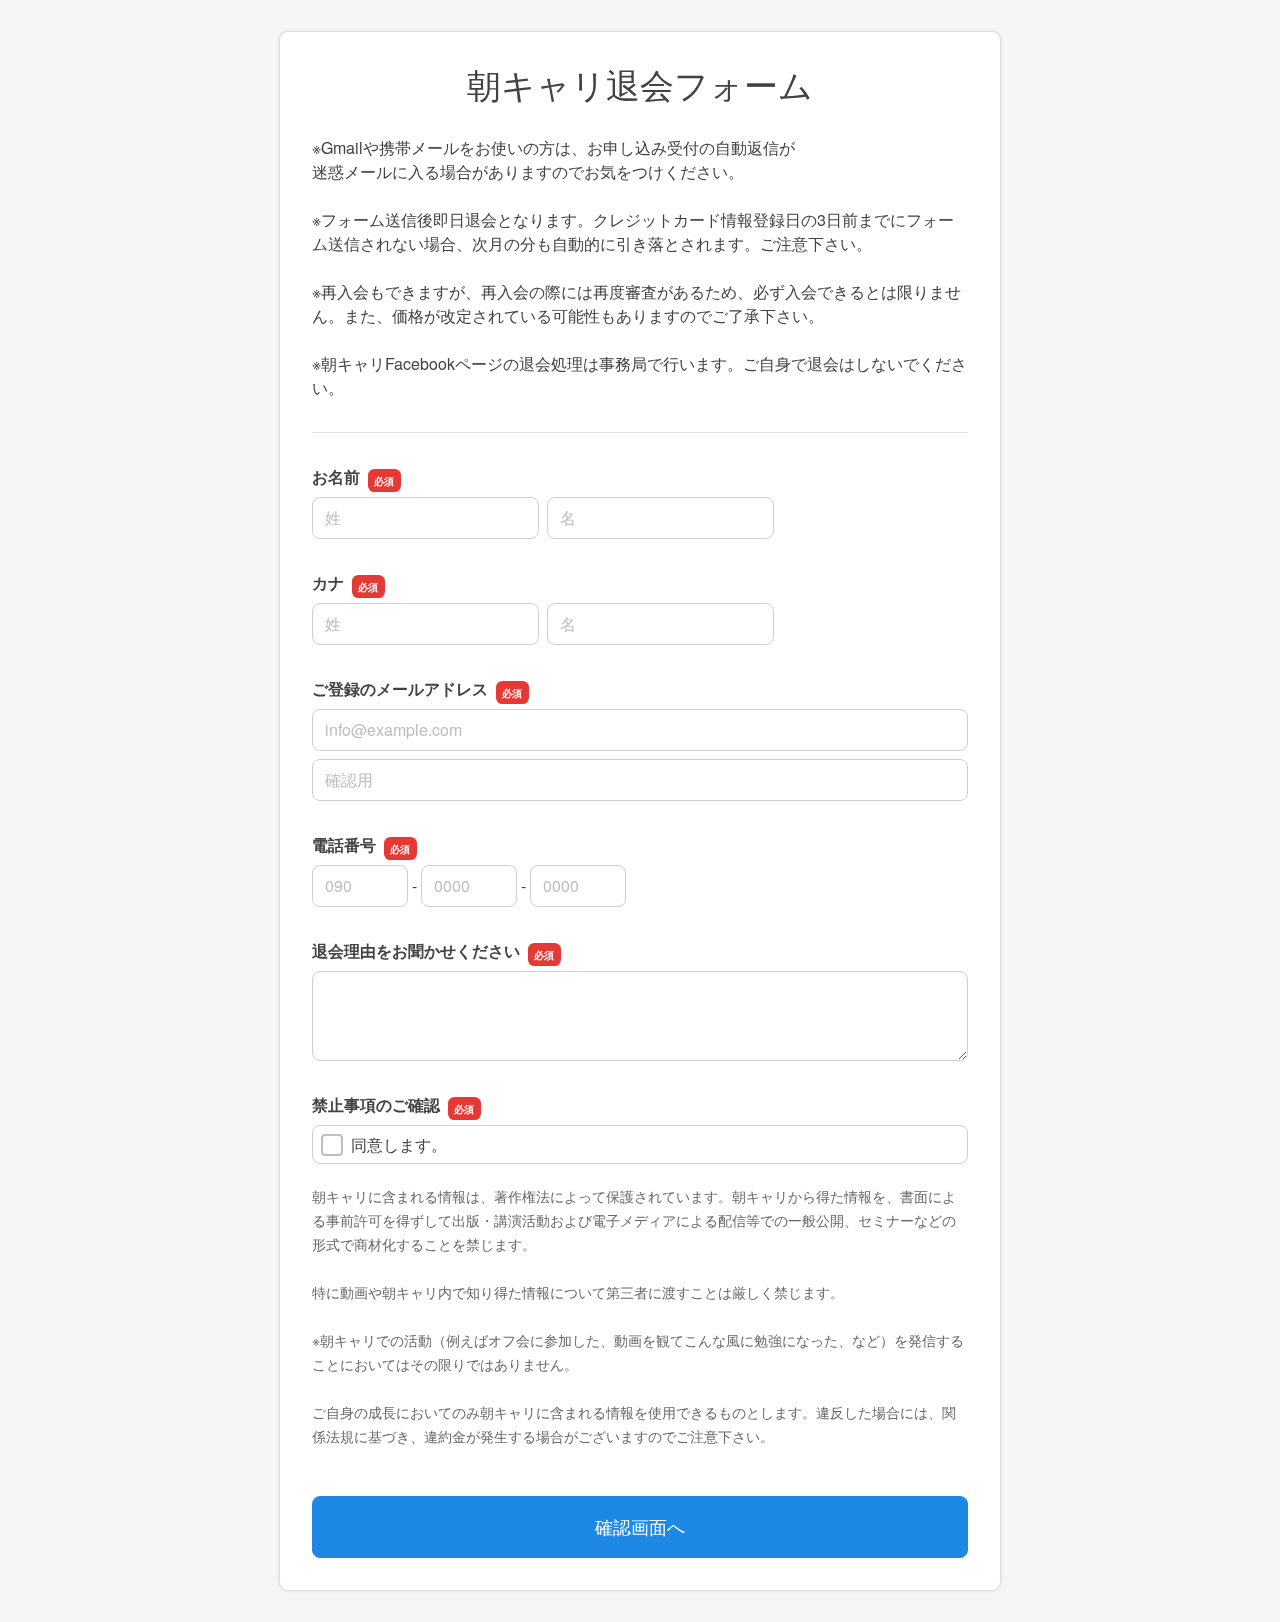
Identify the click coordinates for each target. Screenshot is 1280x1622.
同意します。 (399, 1144)
